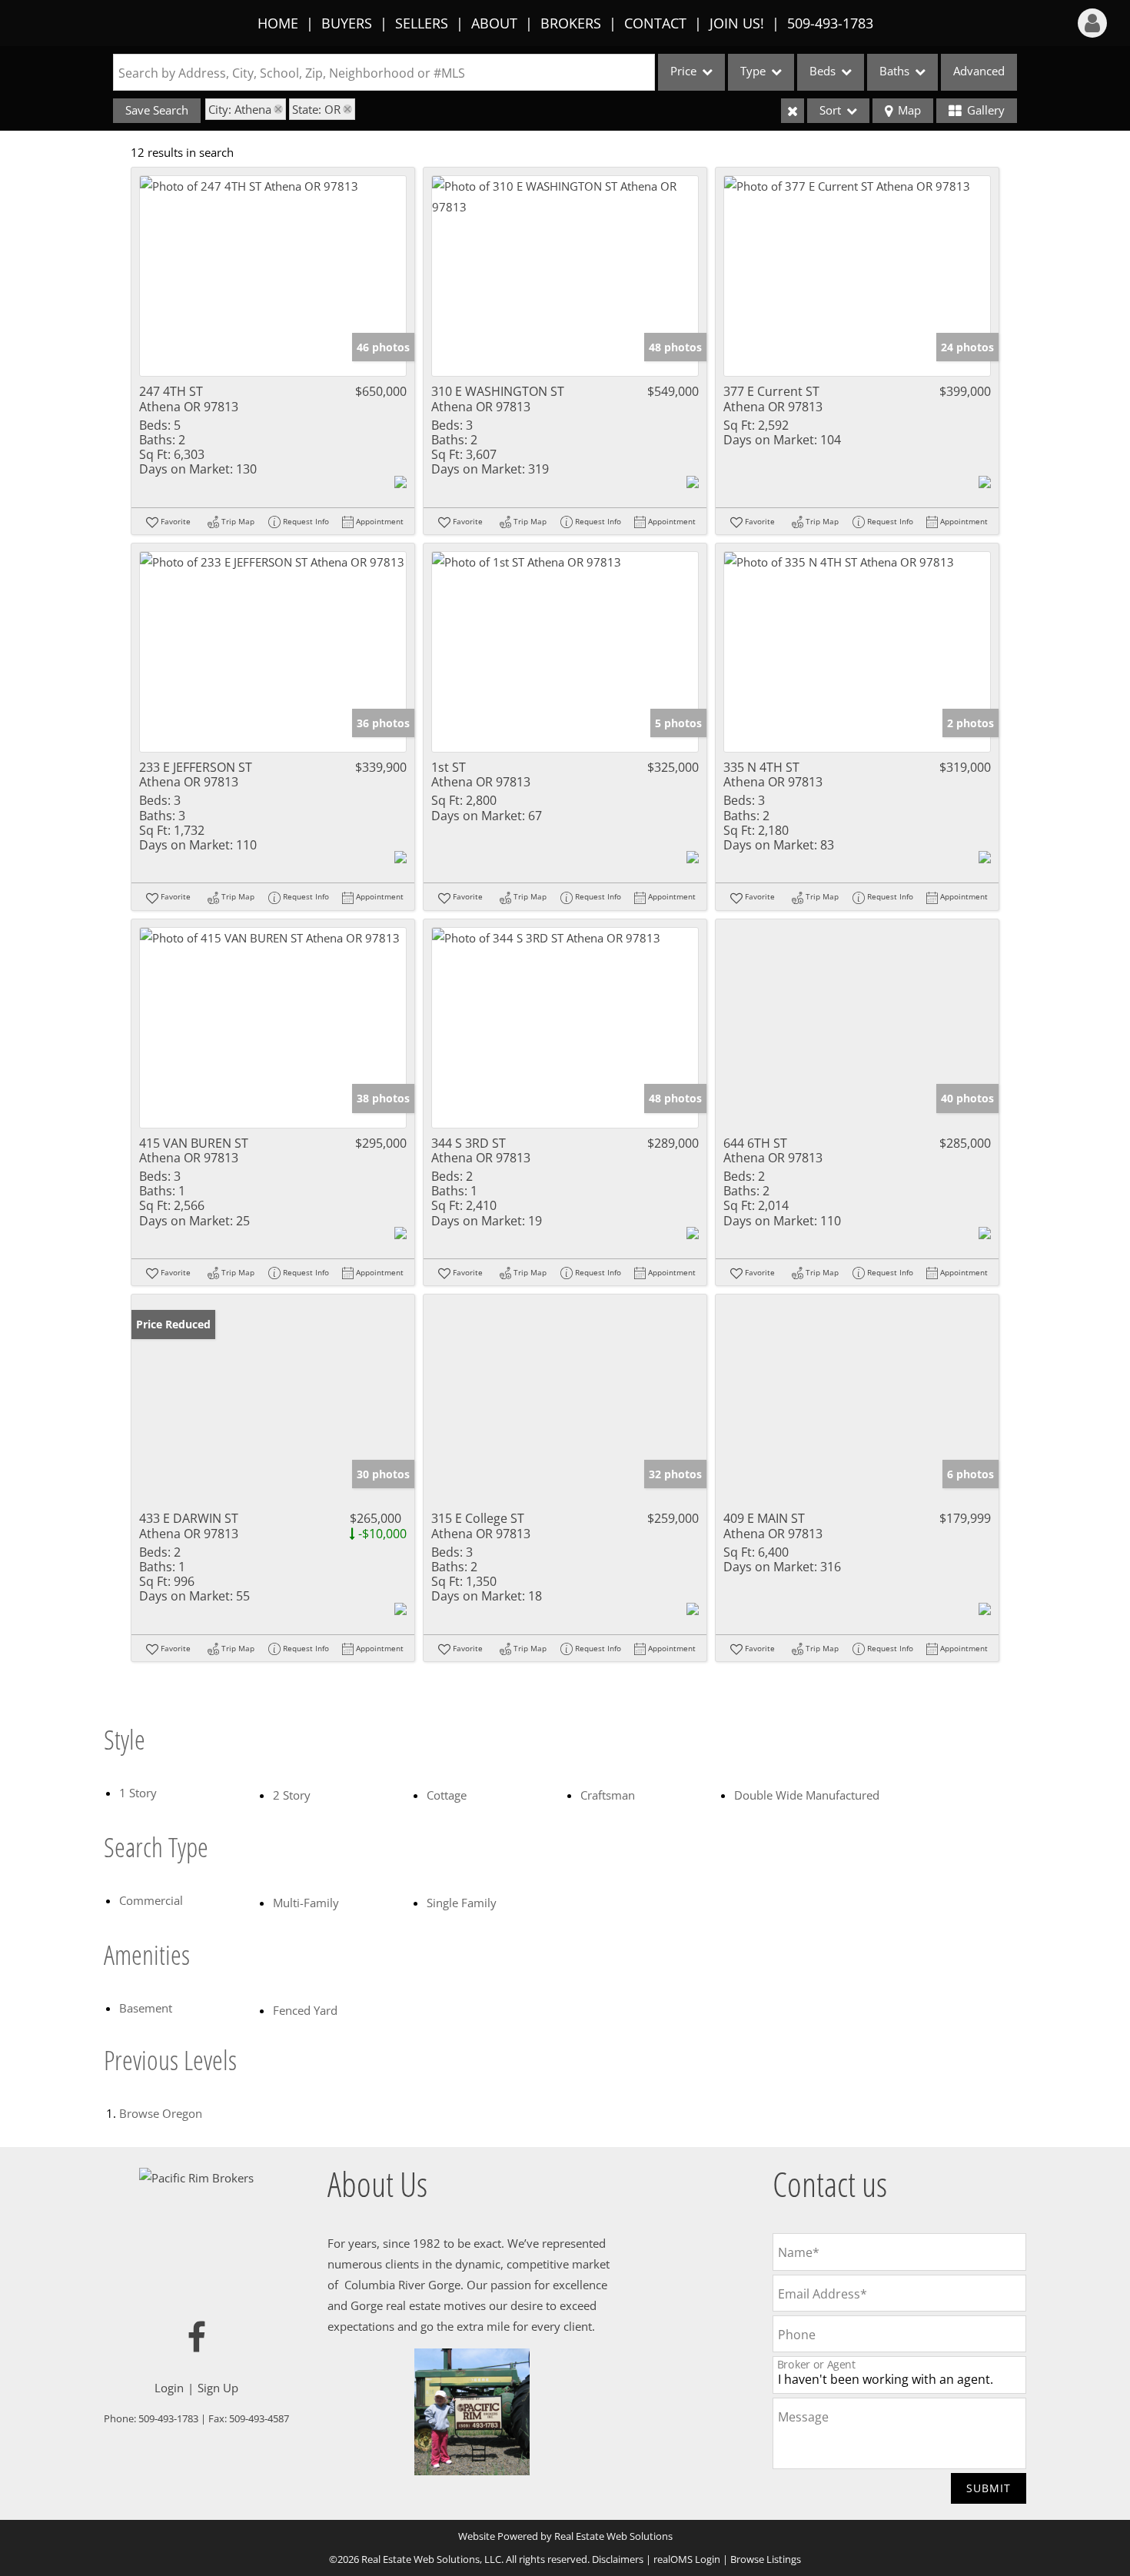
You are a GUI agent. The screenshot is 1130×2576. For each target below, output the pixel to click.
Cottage (447, 1795)
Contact (655, 23)
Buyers (347, 23)
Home (278, 23)
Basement (146, 2008)
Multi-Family (306, 1903)
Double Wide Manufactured (807, 1795)
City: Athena (240, 109)
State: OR (316, 109)
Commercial (151, 1900)
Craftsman (608, 1795)
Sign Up (218, 2388)
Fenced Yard (305, 2010)
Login (169, 2388)
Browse (161, 2113)
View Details (273, 276)
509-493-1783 (830, 23)
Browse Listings (766, 2559)
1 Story (138, 1793)
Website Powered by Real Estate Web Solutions (565, 2536)
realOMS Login (687, 2559)
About (494, 23)
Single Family (462, 1903)
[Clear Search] (793, 111)
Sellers (422, 23)
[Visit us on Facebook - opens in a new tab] (197, 2338)
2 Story (292, 1795)
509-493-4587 (259, 2418)
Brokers (571, 23)
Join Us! (737, 23)
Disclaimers (618, 2559)
